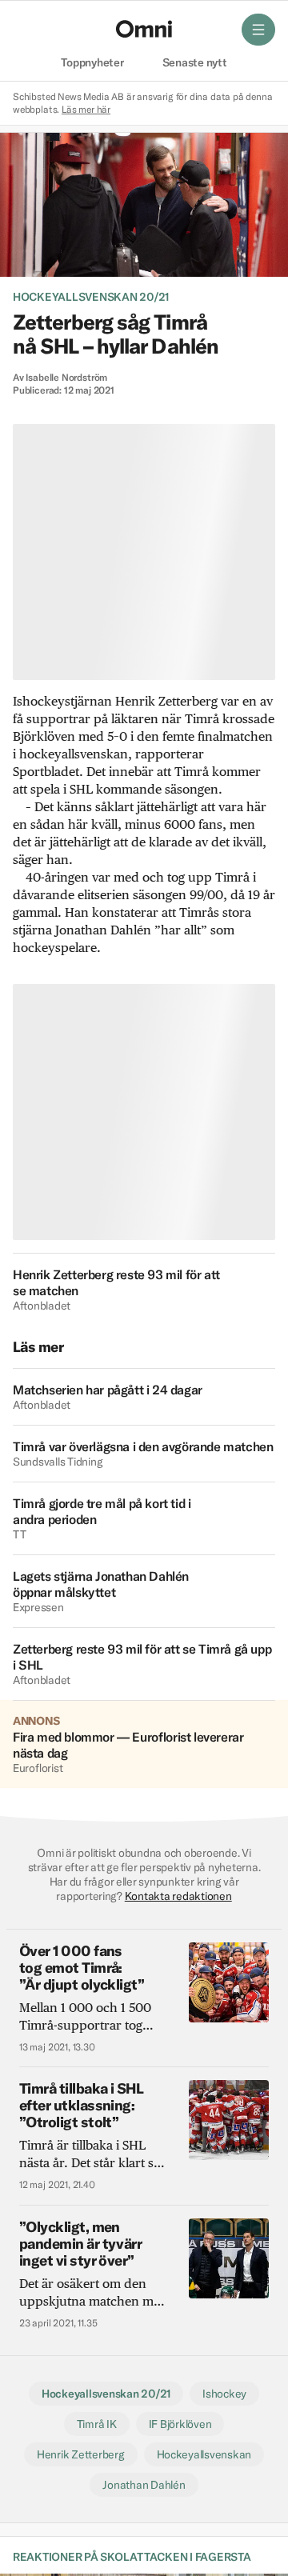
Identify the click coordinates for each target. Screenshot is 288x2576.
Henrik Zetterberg (81, 2454)
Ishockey (224, 2394)
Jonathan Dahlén (144, 2485)
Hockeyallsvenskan (204, 2454)
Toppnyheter (92, 63)
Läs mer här (86, 109)
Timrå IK (97, 2424)
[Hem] (144, 29)
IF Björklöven (180, 2424)
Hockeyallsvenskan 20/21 (91, 297)
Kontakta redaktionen (178, 1896)
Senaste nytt (195, 63)
